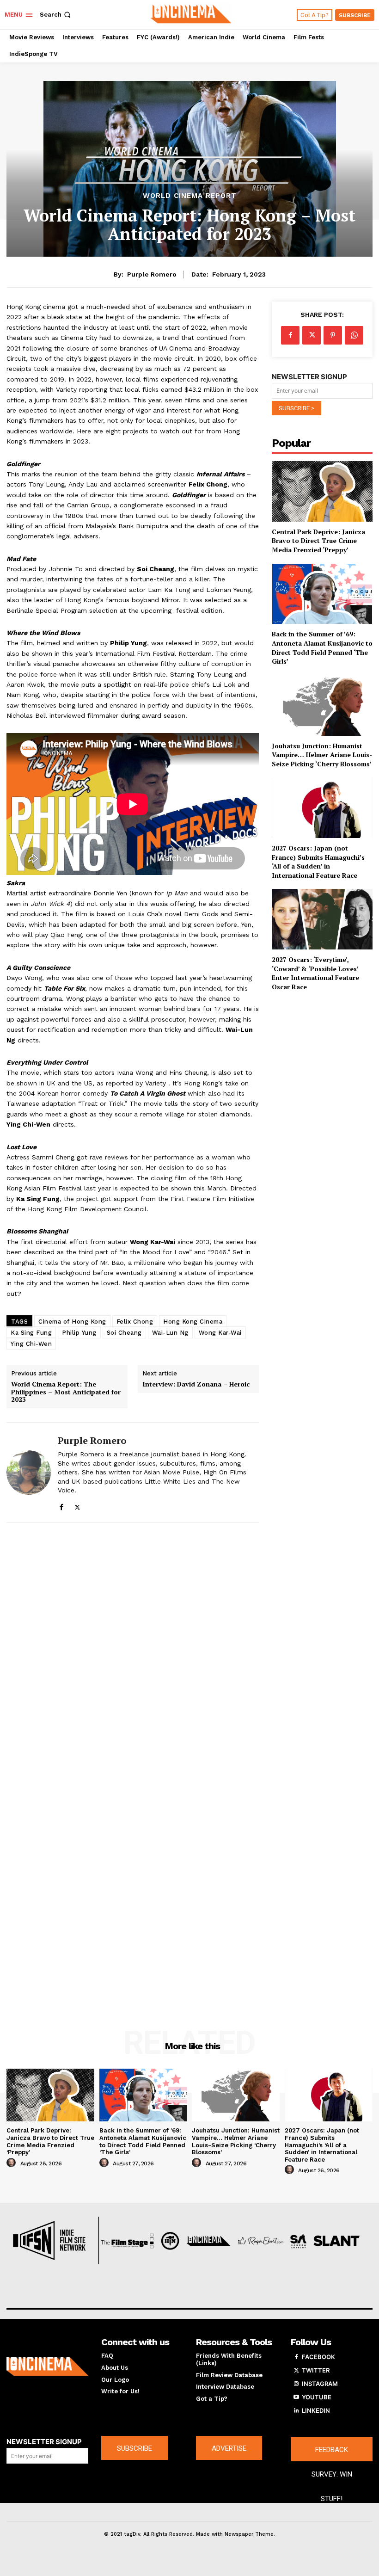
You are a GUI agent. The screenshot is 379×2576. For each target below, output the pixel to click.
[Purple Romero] (29, 1473)
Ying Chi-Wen (31, 1344)
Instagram (320, 2384)
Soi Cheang (124, 1333)
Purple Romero (152, 274)
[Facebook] (61, 1505)
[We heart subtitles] (191, 13)
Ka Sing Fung (31, 1333)
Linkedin (316, 2410)
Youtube (317, 2397)
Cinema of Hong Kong (72, 1322)
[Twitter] (77, 1505)
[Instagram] (296, 2384)
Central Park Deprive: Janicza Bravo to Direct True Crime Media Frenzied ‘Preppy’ (318, 541)
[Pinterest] (333, 335)
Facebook (318, 2357)
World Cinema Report (190, 196)
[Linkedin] (296, 2411)
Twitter (316, 2370)
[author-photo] (12, 2163)
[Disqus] (133, 1652)
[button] (56, 15)
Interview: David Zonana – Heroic (196, 1384)
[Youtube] (296, 2397)
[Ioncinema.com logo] (47, 2366)
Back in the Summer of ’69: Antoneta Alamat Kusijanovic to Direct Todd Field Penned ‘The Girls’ (322, 647)
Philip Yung (79, 1333)
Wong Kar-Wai (220, 1333)
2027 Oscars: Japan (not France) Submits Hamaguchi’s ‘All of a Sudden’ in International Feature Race (318, 862)
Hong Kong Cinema (193, 1322)
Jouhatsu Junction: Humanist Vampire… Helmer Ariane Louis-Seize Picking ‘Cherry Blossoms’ (322, 755)
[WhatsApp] (354, 335)
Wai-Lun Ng (170, 1333)
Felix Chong (135, 1322)
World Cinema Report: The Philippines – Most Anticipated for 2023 (66, 1392)
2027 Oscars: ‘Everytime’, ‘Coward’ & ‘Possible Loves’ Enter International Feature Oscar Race (315, 973)
